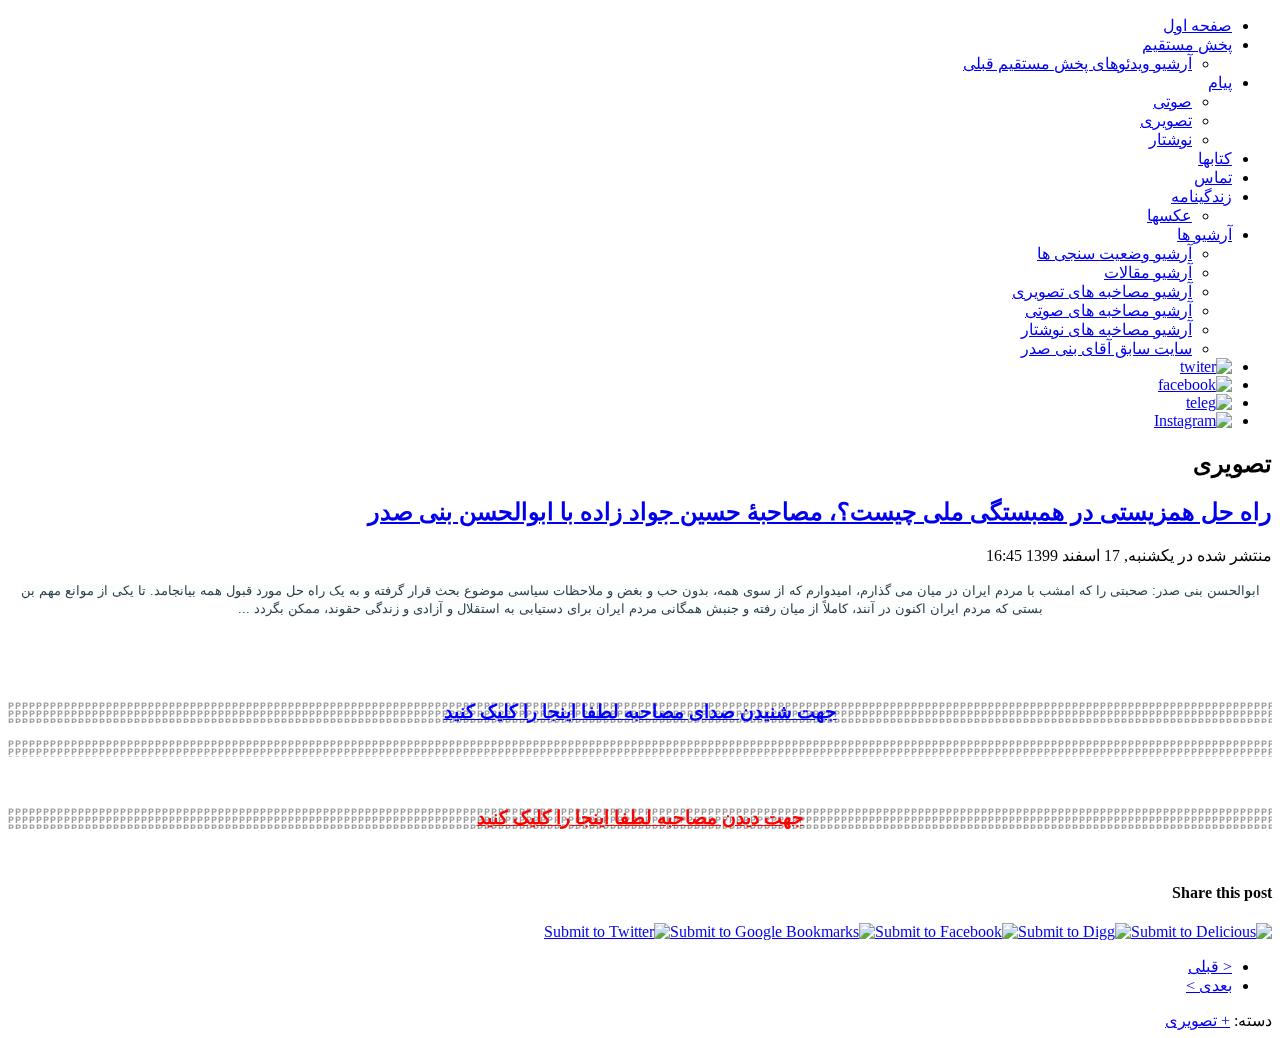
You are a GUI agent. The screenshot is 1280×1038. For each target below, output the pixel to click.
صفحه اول (1197, 25)
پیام (1220, 82)
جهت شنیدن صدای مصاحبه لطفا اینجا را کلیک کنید (640, 711)
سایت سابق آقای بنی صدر (1106, 348)
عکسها (1169, 215)
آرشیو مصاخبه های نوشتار (1106, 329)
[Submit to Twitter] (607, 931)
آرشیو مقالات (1148, 272)
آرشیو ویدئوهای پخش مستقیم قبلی (1077, 63)
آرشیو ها (1204, 234)
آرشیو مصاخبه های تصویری (1102, 291)
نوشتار (1170, 139)
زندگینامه (1201, 196)
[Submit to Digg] (1074, 931)
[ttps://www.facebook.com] (1195, 384)
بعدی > (1209, 985)
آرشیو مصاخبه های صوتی (1108, 310)
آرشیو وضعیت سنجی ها (1114, 253)
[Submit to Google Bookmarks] (772, 931)
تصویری (1166, 120)
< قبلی (1210, 966)
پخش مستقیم (1187, 44)
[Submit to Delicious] (1201, 931)
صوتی (1172, 101)
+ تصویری (1197, 1020)
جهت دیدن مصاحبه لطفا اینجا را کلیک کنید (640, 817)
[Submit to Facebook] (946, 931)
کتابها (1215, 158)
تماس (1213, 177)
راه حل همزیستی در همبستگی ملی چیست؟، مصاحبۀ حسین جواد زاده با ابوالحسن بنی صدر (820, 512)
